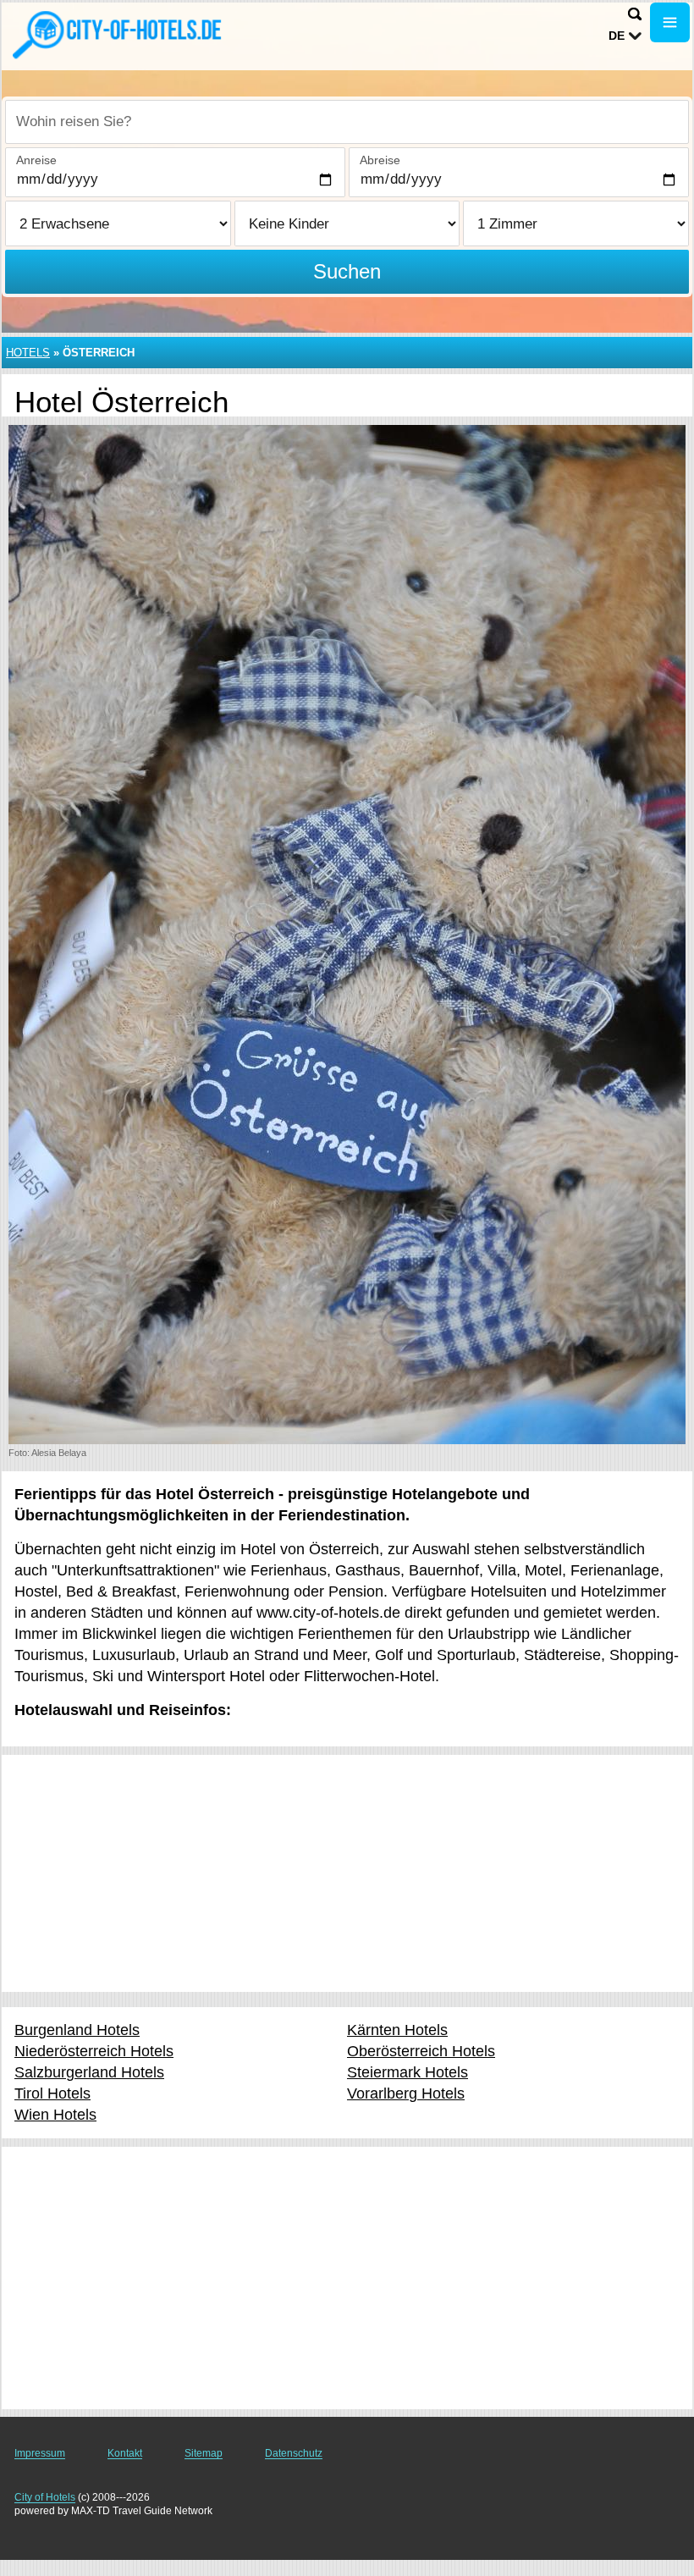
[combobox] (347, 122)
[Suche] (635, 14)
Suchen (347, 271)
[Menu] (670, 22)
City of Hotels (45, 2497)
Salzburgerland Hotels (89, 2072)
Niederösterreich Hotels (94, 2051)
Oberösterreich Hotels (421, 2051)
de (617, 36)
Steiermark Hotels (408, 2072)
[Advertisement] (347, 1873)
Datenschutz (294, 2453)
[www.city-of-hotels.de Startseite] (118, 35)
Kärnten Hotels (397, 2030)
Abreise (380, 160)
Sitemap (204, 2453)
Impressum (40, 2453)
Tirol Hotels (52, 2093)
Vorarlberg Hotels (406, 2093)
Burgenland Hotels (77, 2030)
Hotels (28, 353)
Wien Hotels (55, 2115)
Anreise (36, 160)
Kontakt (125, 2453)
